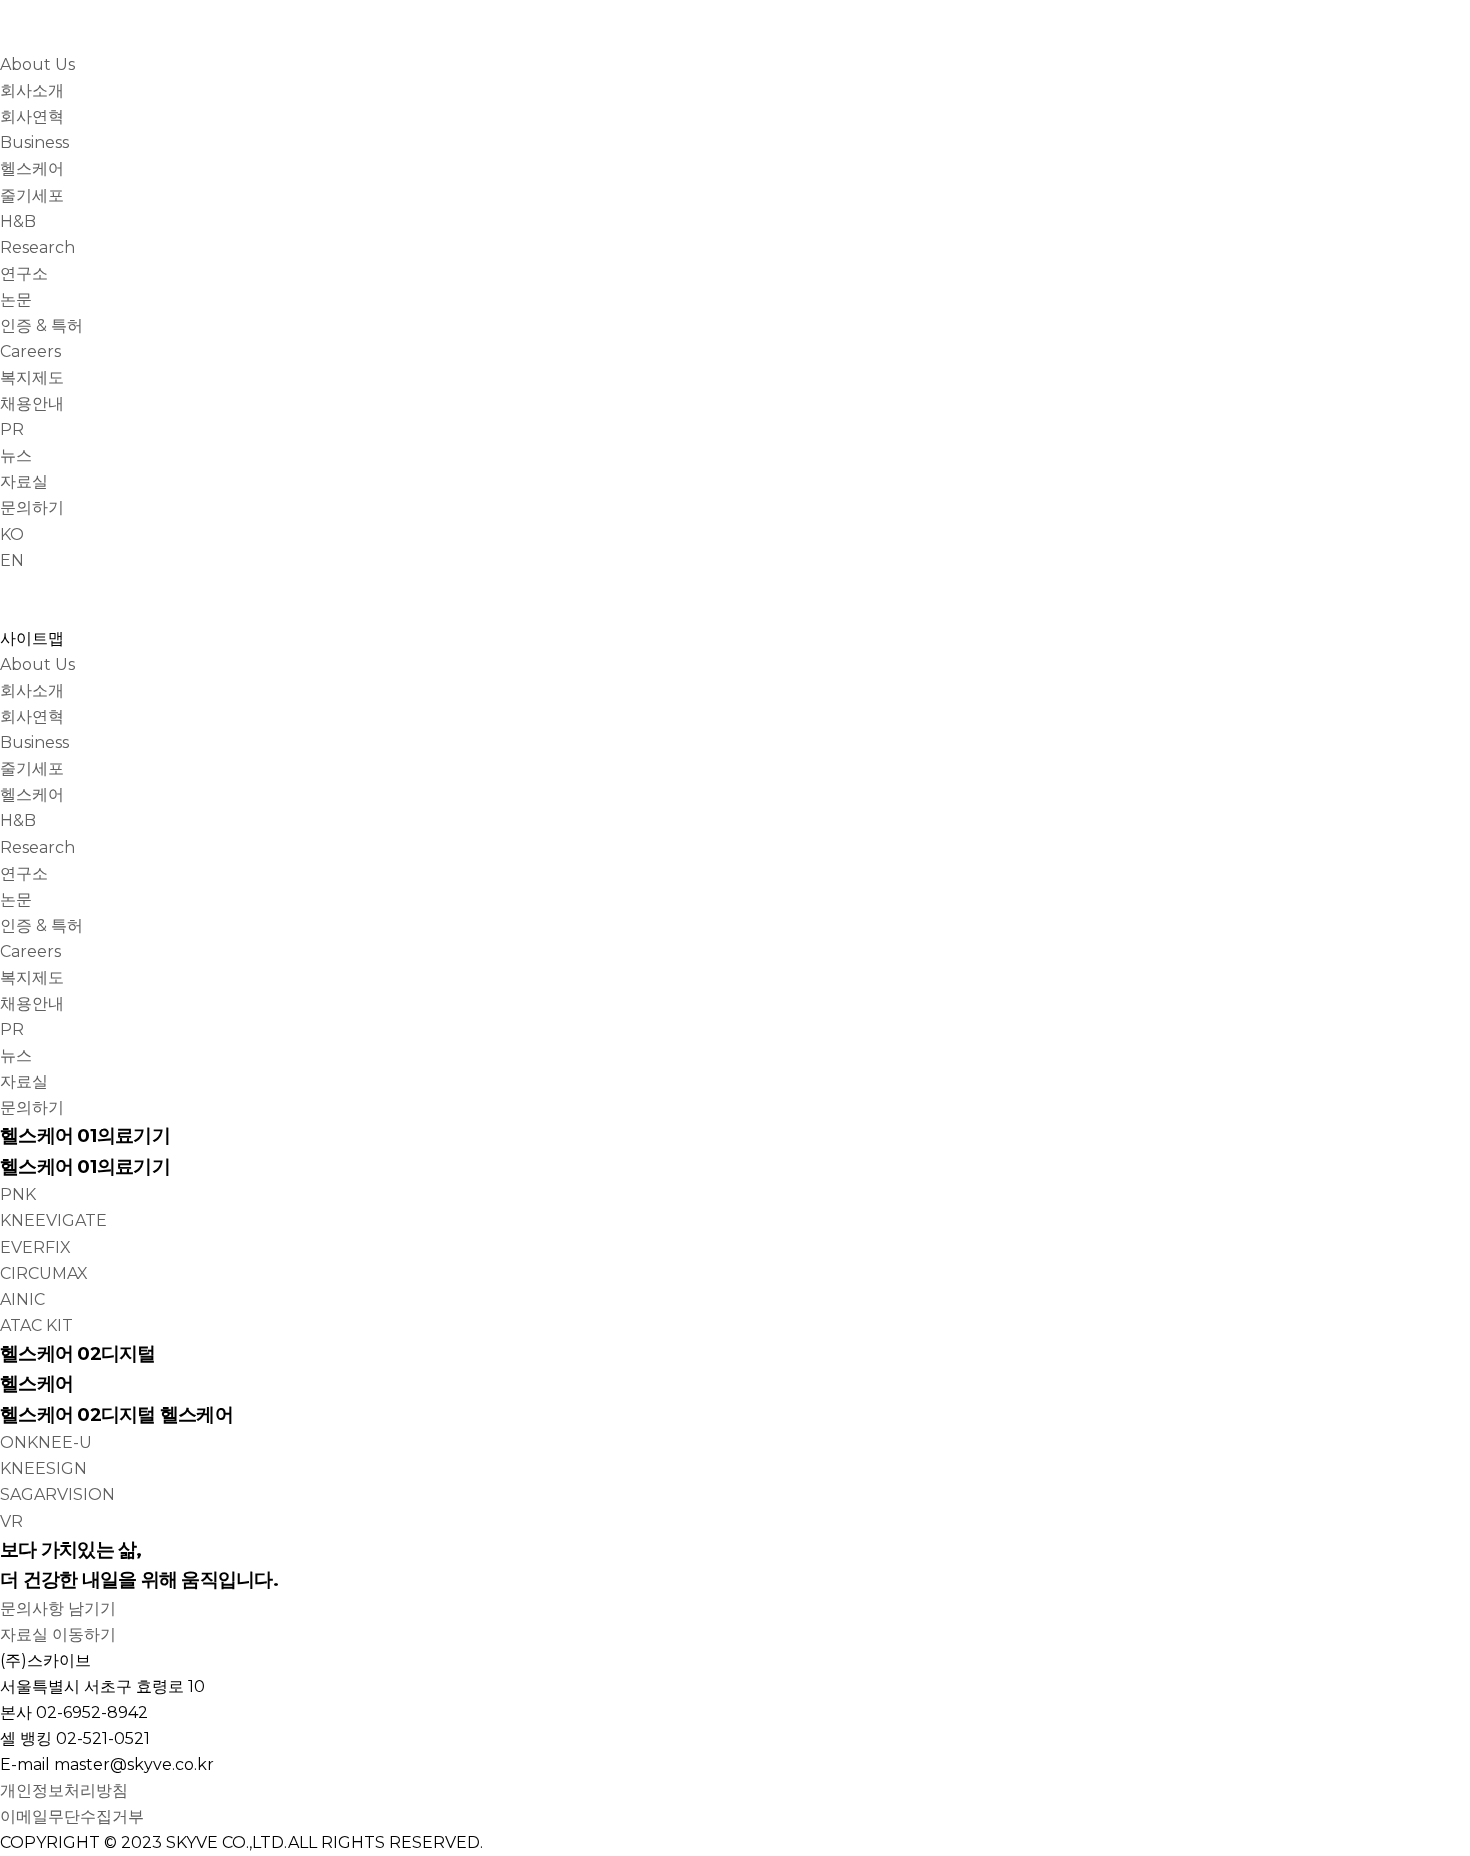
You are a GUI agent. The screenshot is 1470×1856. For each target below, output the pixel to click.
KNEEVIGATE (53, 1220)
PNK (18, 1194)
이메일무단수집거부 (72, 1816)
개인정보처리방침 (64, 1790)
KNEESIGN (43, 1468)
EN (12, 560)
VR (11, 1521)
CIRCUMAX (44, 1273)
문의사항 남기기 (58, 1608)
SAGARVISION (57, 1494)
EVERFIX (35, 1247)
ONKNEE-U (46, 1442)
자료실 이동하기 (58, 1634)
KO (12, 534)
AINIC (22, 1299)
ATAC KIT (36, 1325)
